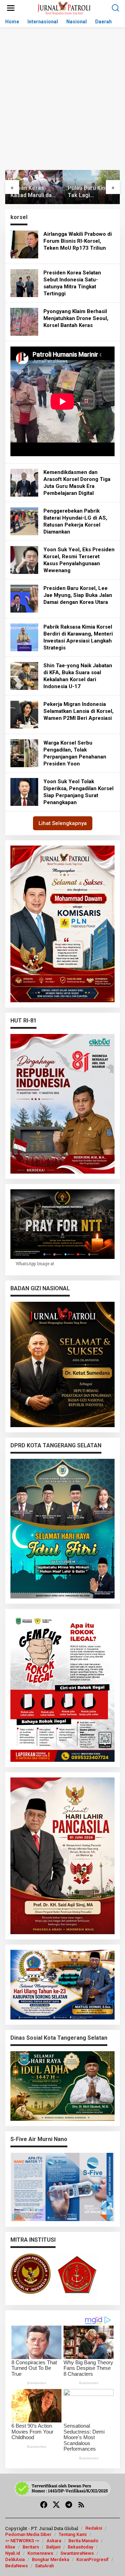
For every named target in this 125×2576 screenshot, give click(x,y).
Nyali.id (13, 2553)
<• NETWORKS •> (22, 2541)
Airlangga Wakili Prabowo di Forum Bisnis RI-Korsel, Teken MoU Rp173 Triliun (78, 241)
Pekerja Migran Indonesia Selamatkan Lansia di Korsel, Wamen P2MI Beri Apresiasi (78, 711)
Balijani (53, 2547)
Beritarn (31, 2547)
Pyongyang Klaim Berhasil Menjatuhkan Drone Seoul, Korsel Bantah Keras (76, 318)
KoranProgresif (93, 2559)
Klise (10, 2547)
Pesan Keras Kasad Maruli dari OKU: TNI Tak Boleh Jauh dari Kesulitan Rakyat (33, 192)
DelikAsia (15, 2559)
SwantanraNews (77, 2553)
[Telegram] (69, 2505)
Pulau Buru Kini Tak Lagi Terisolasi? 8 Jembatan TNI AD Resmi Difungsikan (90, 192)
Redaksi (94, 2528)
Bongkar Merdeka (51, 2559)
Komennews (40, 2553)
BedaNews (16, 2566)
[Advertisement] (62, 104)
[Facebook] (44, 2505)
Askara (54, 2541)
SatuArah (44, 2566)
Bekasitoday (80, 2547)
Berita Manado (83, 2541)
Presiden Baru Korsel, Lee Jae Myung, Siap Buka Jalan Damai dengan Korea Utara (78, 595)
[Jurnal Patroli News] (64, 7)
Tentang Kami (73, 2534)
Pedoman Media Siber (28, 2534)
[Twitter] (56, 2505)
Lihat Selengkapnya (63, 823)
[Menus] (11, 8)
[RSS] (81, 2505)
